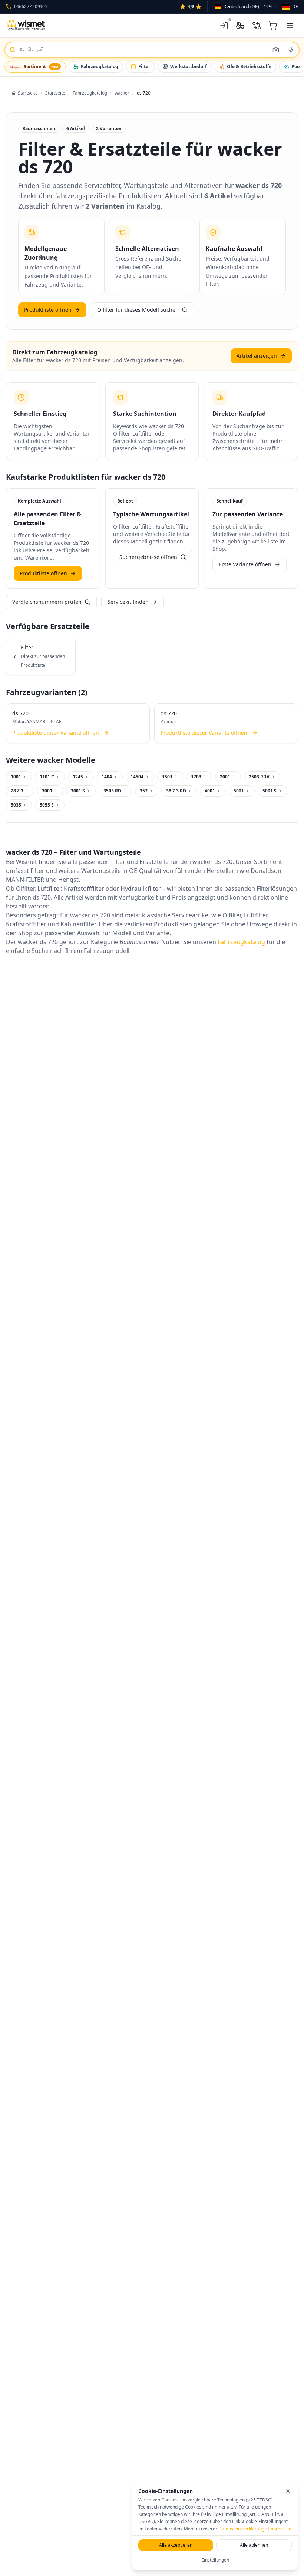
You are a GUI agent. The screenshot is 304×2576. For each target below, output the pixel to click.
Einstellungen (215, 2560)
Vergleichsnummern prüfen (47, 602)
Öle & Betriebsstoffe (249, 67)
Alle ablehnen (254, 2545)
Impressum (280, 2529)
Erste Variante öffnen (245, 564)
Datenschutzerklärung (241, 2529)
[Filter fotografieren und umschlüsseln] (276, 50)
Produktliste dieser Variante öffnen (56, 733)
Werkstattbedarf (189, 67)
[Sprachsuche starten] (291, 50)
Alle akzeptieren (176, 2545)
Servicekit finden (128, 602)
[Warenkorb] (273, 26)
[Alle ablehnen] (288, 2491)
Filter (144, 67)
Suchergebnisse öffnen (148, 557)
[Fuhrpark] (240, 26)
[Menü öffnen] (290, 26)
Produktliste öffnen (48, 310)
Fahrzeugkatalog (100, 67)
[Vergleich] (257, 26)
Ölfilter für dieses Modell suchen (138, 310)
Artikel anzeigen (257, 356)
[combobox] (246, 7)
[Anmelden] (224, 26)
